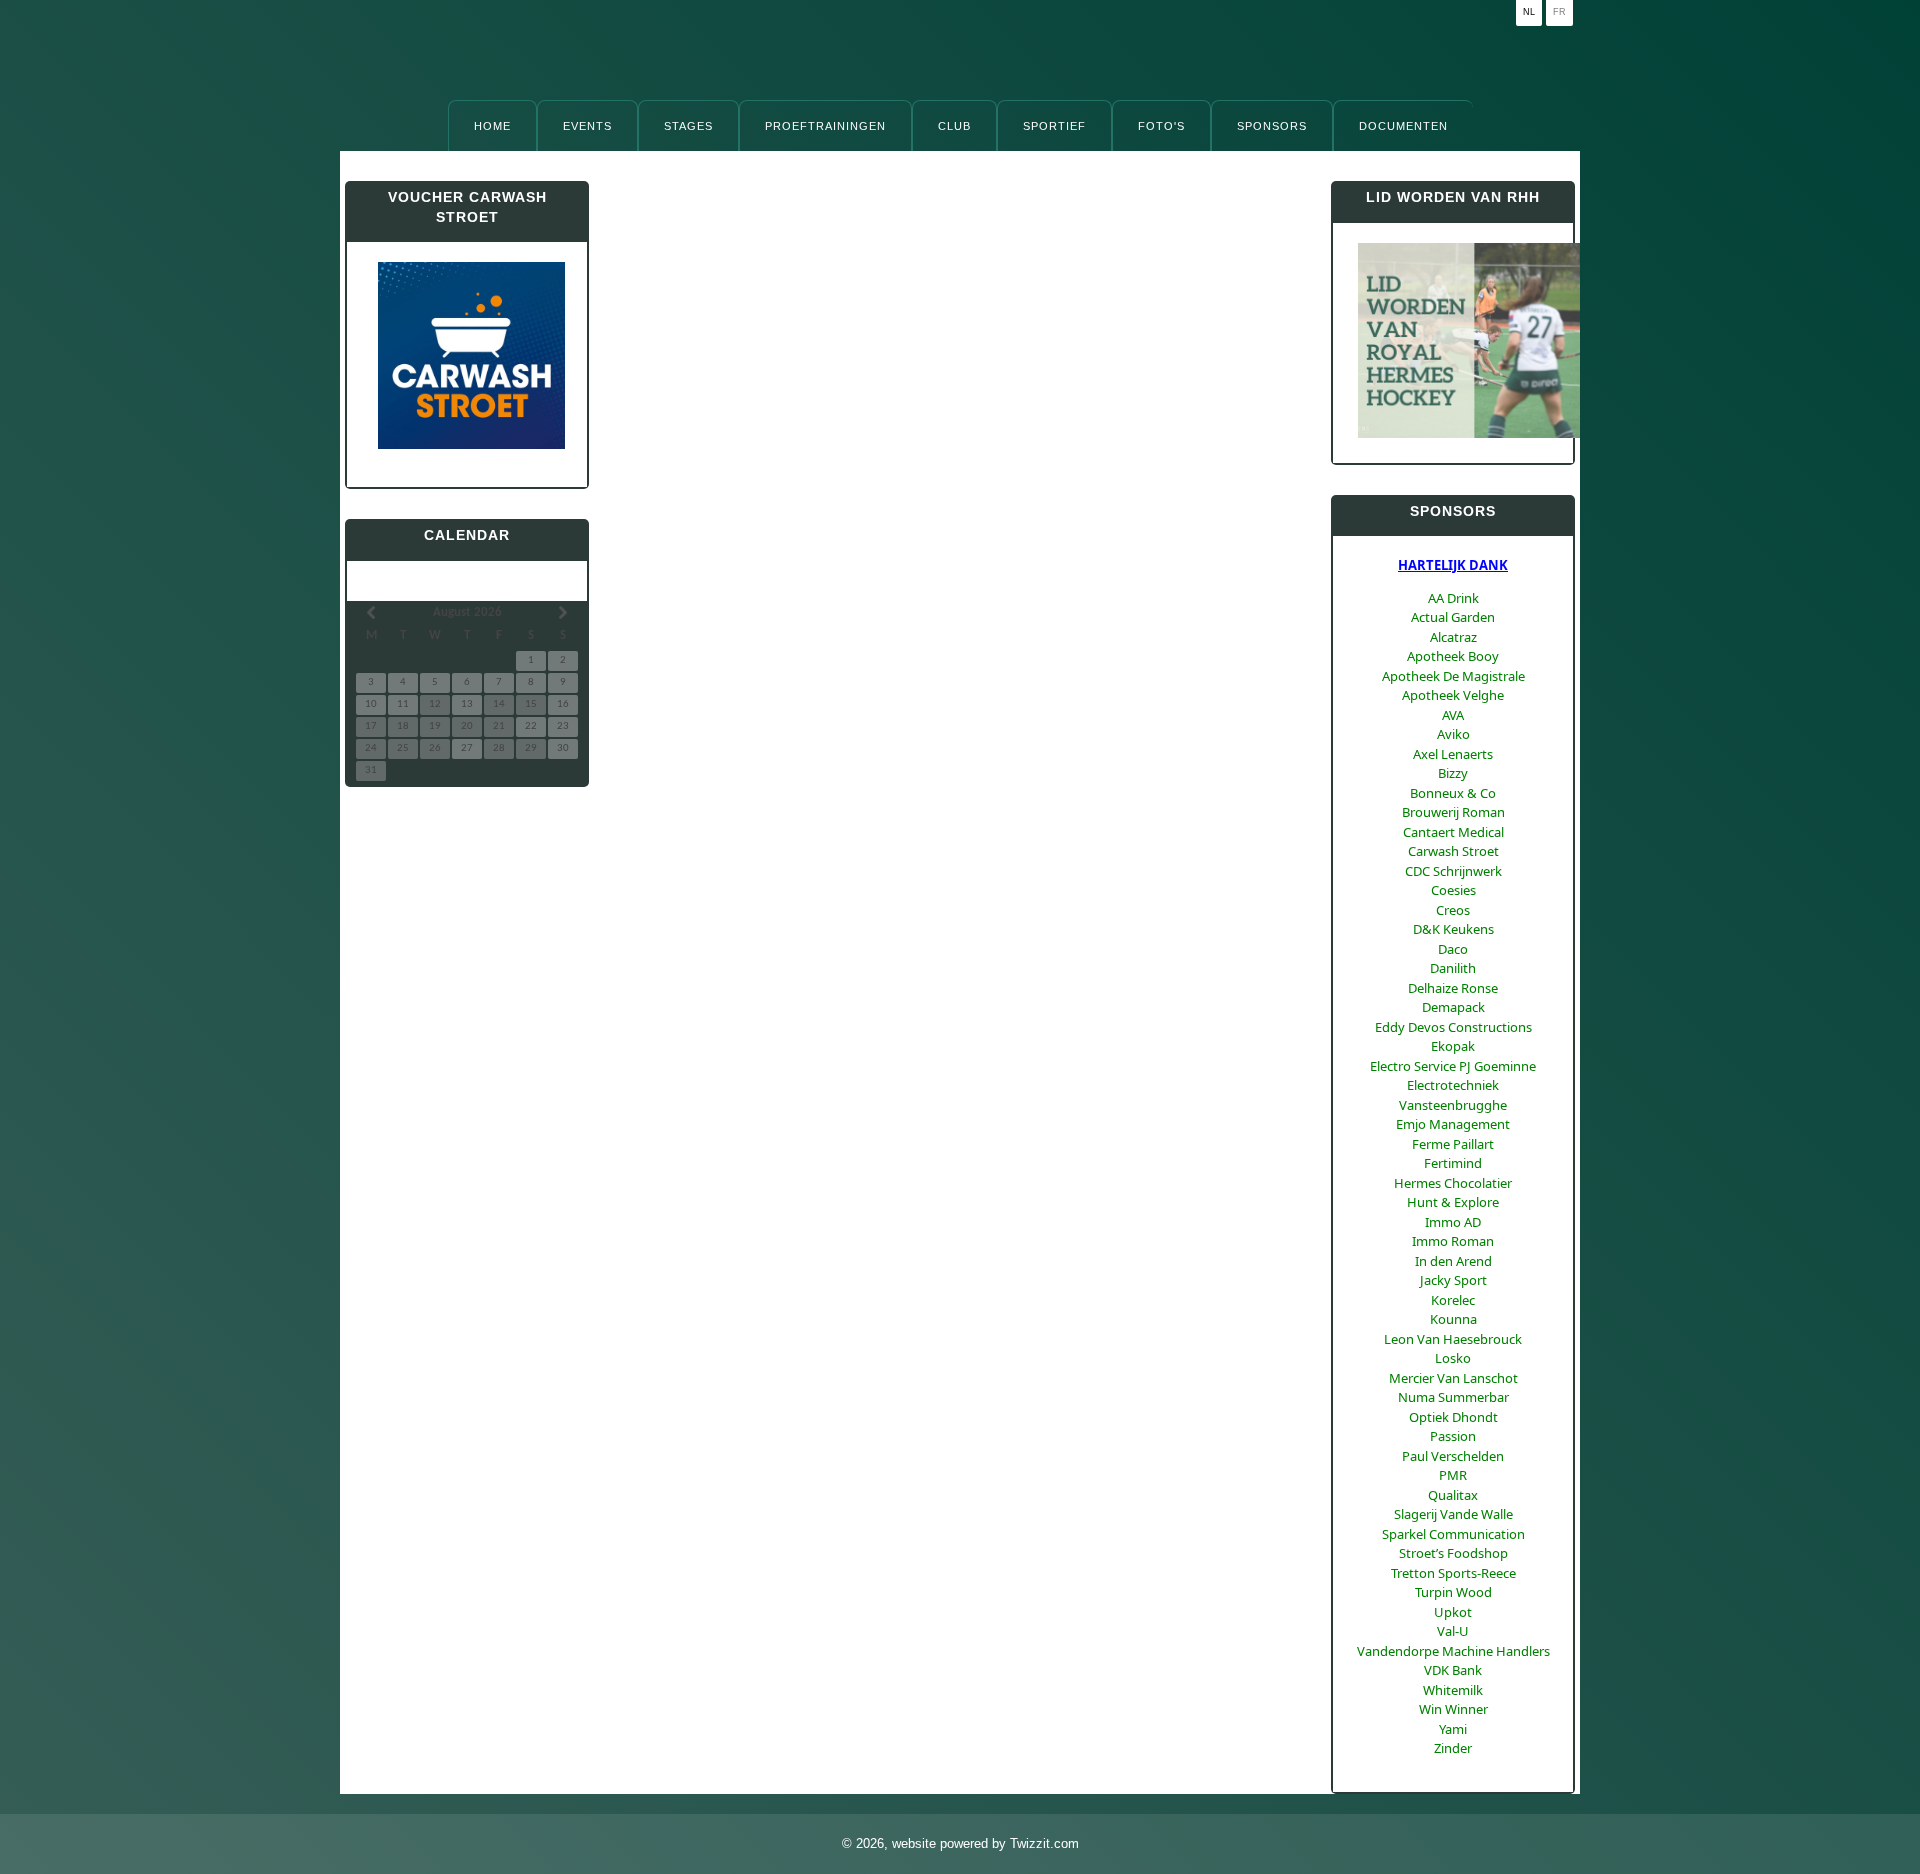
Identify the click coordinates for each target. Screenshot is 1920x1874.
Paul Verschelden (1453, 1456)
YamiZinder (1453, 1739)
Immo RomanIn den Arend (1453, 1251)
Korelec (1453, 1300)
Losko (1453, 1358)
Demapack (1453, 1007)
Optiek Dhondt (1453, 1417)
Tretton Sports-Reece (1453, 1573)
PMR (1453, 1475)
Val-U (1453, 1631)
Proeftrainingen (825, 126)
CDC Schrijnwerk (1453, 871)
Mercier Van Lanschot (1453, 1378)
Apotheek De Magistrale (1453, 676)
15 (531, 704)
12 (435, 704)
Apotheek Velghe (1453, 695)
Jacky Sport (1453, 1280)
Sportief (1054, 126)
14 (499, 704)
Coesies (1453, 890)
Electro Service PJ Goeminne (1453, 1066)
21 (499, 726)
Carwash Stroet (1453, 851)
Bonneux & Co (1453, 793)
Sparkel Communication (1453, 1534)
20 (467, 726)
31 (371, 770)
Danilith (1453, 968)
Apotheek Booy (1453, 656)
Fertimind (1453, 1163)
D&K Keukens (1453, 929)
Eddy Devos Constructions (1453, 1027)
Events (587, 126)
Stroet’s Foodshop (1453, 1553)
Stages (688, 126)
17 (371, 726)
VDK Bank (1453, 1670)
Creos (1453, 910)
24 (371, 748)
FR (1559, 12)
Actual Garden (1453, 617)
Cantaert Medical (1453, 832)
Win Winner (1453, 1709)
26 (435, 748)
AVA (1453, 715)
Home (492, 126)
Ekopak (1453, 1046)
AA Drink (1453, 598)
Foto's (1161, 126)
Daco (1453, 949)
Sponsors (1272, 126)
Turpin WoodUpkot (1453, 1602)
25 (403, 748)
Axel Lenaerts (1453, 754)
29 (531, 748)
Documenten (1403, 126)
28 (499, 748)
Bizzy (1453, 773)
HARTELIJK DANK (1453, 565)
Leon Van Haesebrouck (1453, 1339)
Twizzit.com (1044, 1843)
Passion (1453, 1436)
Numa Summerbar (1453, 1397)
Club (954, 126)
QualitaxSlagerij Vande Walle (1453, 1505)
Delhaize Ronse (1453, 988)
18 (403, 726)
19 (435, 726)
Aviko (1453, 734)
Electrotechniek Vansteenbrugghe (1453, 1095)
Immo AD (1453, 1222)
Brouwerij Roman (1453, 812)
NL (1529, 12)
